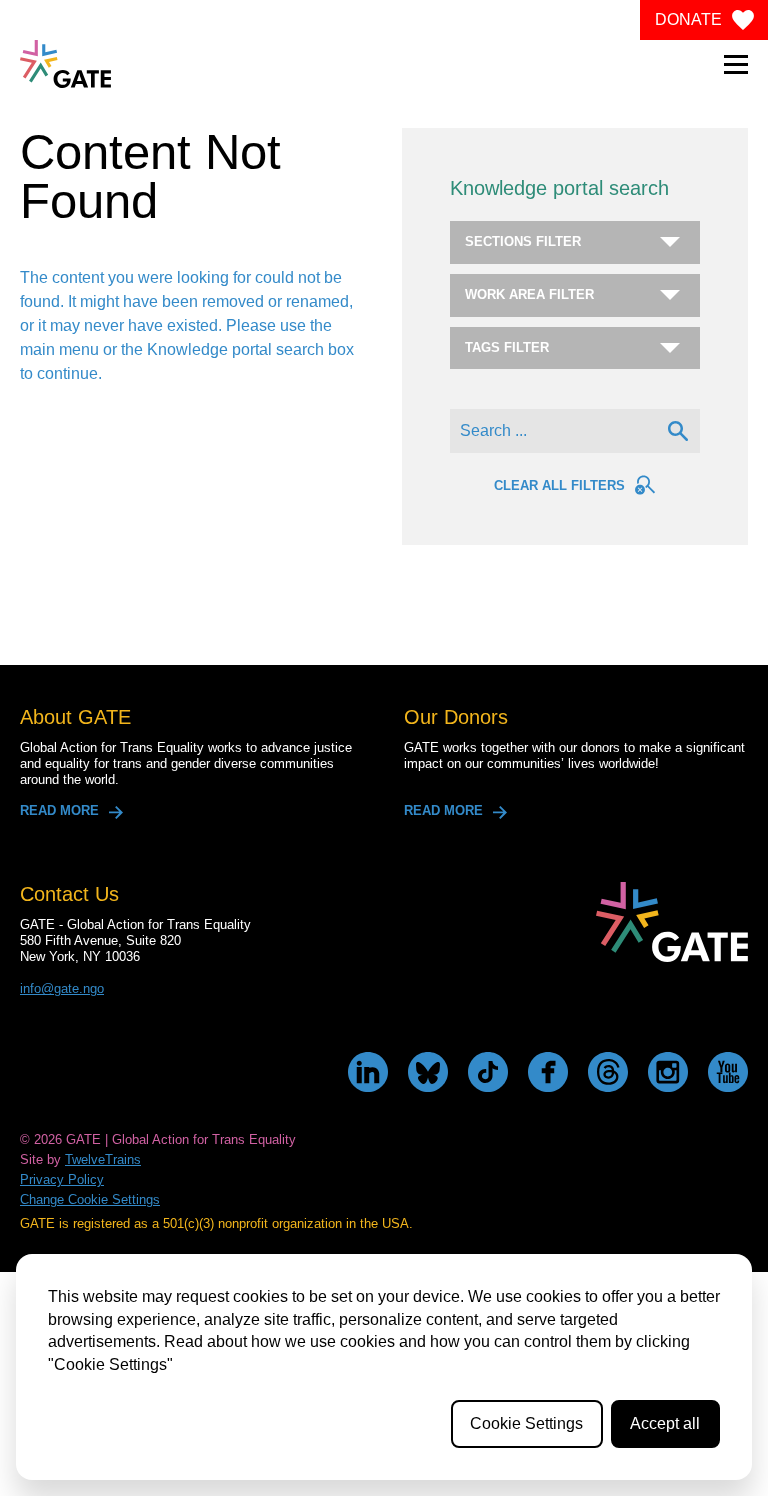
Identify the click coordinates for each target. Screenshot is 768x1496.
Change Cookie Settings (90, 1199)
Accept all (665, 1423)
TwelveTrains (103, 1159)
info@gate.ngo (62, 988)
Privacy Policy (62, 1179)
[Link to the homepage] (65, 64)
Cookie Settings (526, 1423)
